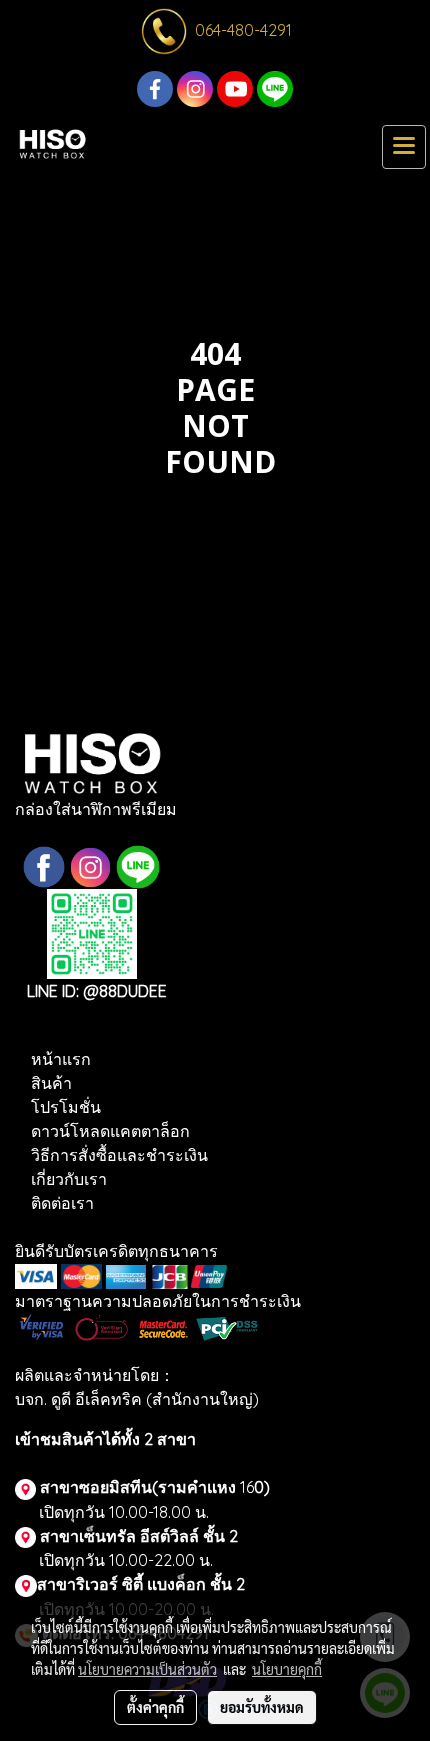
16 (253, 1487)
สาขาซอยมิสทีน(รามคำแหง (138, 1487)
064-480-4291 (243, 30)
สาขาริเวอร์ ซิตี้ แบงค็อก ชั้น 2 (141, 1584)
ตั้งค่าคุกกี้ (155, 1707)
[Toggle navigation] (404, 147)
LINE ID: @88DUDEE (99, 991)
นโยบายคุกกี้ (287, 1669)
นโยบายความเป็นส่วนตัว (147, 1669)
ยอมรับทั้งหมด (262, 1707)
